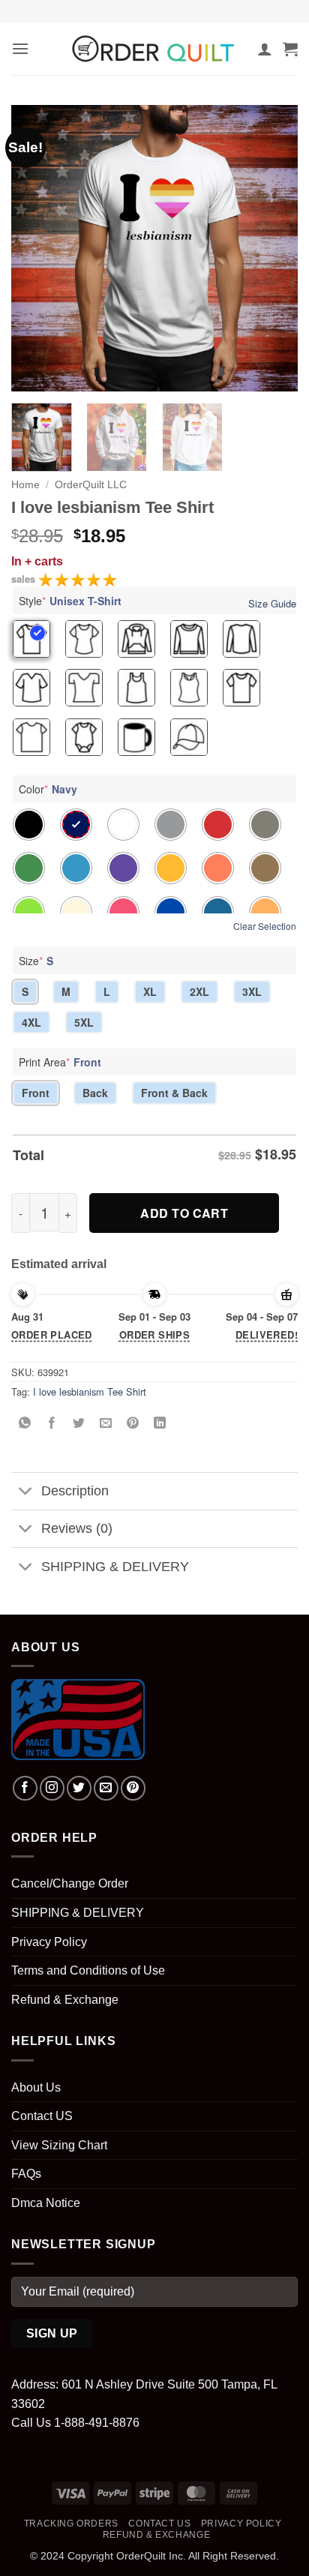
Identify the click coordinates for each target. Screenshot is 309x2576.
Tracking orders (71, 2524)
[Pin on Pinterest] (133, 1423)
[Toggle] (26, 1493)
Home (25, 485)
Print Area (60, 1062)
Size (36, 961)
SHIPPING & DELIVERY (115, 1567)
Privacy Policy (49, 1942)
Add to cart (184, 1213)
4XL (31, 1022)
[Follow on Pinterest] (133, 1788)
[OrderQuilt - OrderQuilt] (154, 49)
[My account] (265, 49)
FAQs (26, 2174)
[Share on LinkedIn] (160, 1423)
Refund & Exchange (65, 2000)
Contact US (42, 2116)
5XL (84, 1022)
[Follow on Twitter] (79, 1788)
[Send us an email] (106, 1788)
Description (75, 1491)
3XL (252, 991)
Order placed (52, 1334)
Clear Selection (265, 926)
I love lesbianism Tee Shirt (90, 1391)
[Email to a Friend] (106, 1423)
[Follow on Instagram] (52, 1788)
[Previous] (36, 248)
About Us (36, 2087)
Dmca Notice (46, 2203)
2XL (199, 991)
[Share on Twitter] (79, 1423)
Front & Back (174, 1093)
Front (36, 1093)
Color (48, 789)
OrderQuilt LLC (91, 485)
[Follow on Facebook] (25, 1788)
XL (150, 991)
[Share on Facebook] (52, 1423)
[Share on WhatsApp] (25, 1423)
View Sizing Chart (59, 2145)
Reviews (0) (77, 1528)
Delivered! (267, 1334)
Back (95, 1093)
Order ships (154, 1334)
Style (70, 601)
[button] (20, 48)
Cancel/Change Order (70, 1883)
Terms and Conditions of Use (88, 1970)
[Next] (273, 248)
